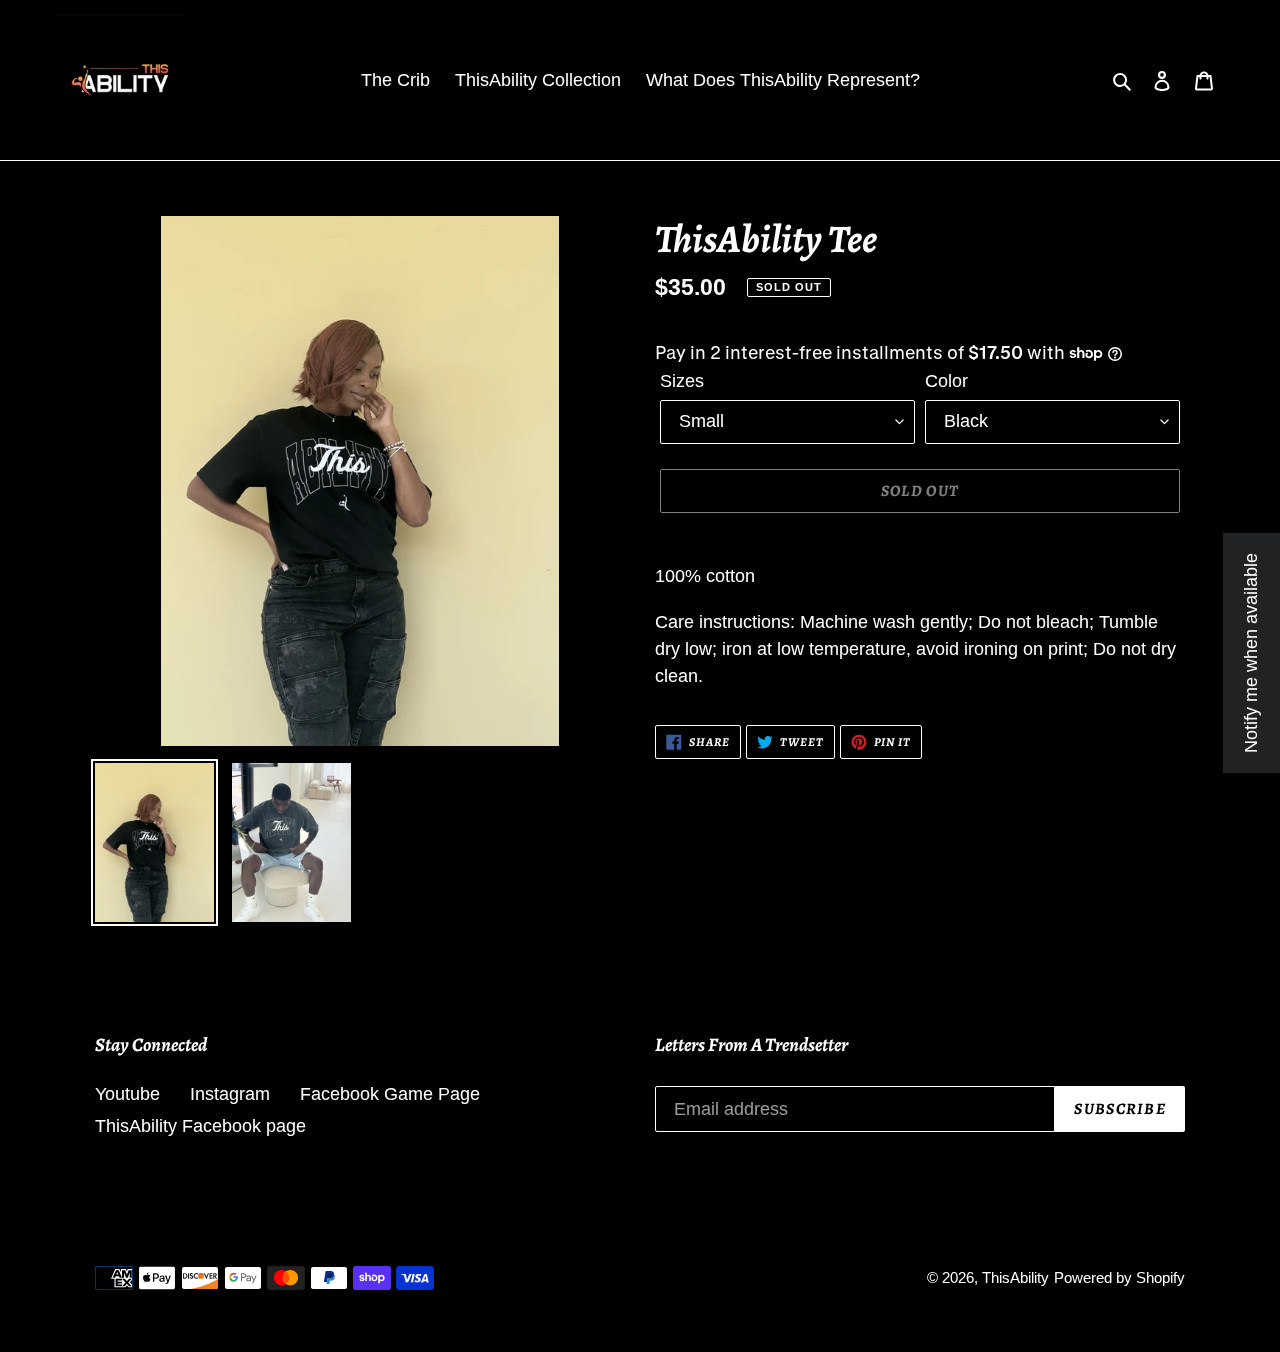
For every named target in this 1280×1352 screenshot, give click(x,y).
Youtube (127, 1094)
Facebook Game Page (390, 1094)
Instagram (230, 1094)
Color (946, 381)
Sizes (682, 381)
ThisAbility (1015, 1277)
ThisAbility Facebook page (200, 1126)
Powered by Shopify (1119, 1277)
